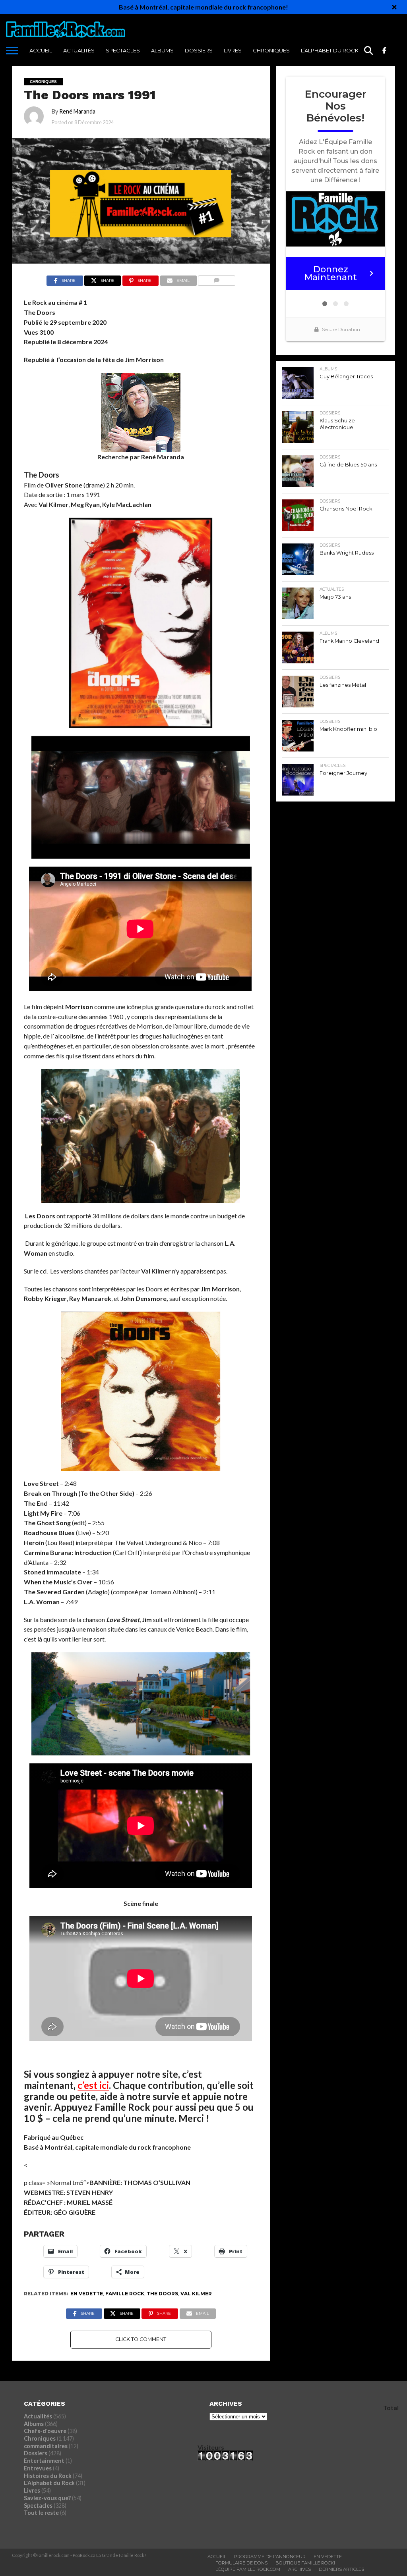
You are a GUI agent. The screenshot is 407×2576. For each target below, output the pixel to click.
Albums (162, 50)
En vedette (87, 2294)
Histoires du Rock (48, 2476)
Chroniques (271, 50)
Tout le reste (41, 2513)
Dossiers (199, 50)
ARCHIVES (299, 2569)
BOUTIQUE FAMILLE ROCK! (305, 2563)
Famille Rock (125, 2294)
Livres (233, 50)
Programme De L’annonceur (270, 2557)
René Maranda (77, 111)
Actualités (79, 50)
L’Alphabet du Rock (330, 50)
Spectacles (123, 50)
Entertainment (44, 2461)
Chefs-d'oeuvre (45, 2431)
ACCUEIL (41, 50)
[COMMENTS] (217, 278)
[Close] (394, 7)
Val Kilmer (196, 2294)
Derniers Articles (341, 2569)
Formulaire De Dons (241, 2563)
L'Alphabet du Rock (49, 2483)
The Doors (162, 2294)
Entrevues (38, 2468)
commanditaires (46, 2446)
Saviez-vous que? (47, 2498)
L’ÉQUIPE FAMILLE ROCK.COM (248, 2569)
